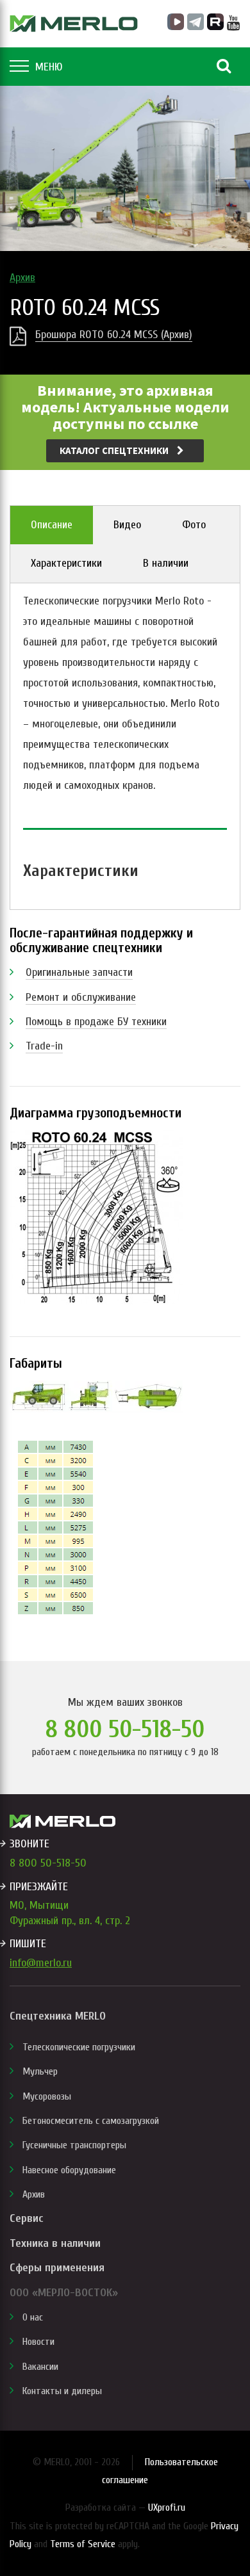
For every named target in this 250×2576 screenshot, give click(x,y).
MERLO (74, 24)
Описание (52, 525)
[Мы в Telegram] (196, 22)
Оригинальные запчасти (79, 972)
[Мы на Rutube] (215, 22)
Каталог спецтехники (115, 450)
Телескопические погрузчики (79, 2047)
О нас (33, 2317)
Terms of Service (83, 2544)
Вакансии (40, 2367)
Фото (194, 525)
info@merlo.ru (41, 1963)
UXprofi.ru (167, 2507)
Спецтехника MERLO (58, 2016)
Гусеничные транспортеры (74, 2145)
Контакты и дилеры (62, 2391)
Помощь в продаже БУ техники (96, 1022)
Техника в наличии (55, 2243)
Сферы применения (57, 2268)
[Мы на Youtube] (234, 23)
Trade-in (44, 1046)
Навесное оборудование (69, 2170)
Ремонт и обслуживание (81, 997)
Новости (38, 2342)
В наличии (166, 563)
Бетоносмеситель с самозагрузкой (91, 2121)
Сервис (26, 2218)
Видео (127, 525)
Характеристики (66, 563)
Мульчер (40, 2071)
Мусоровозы (47, 2096)
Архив (22, 278)
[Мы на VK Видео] (176, 22)
